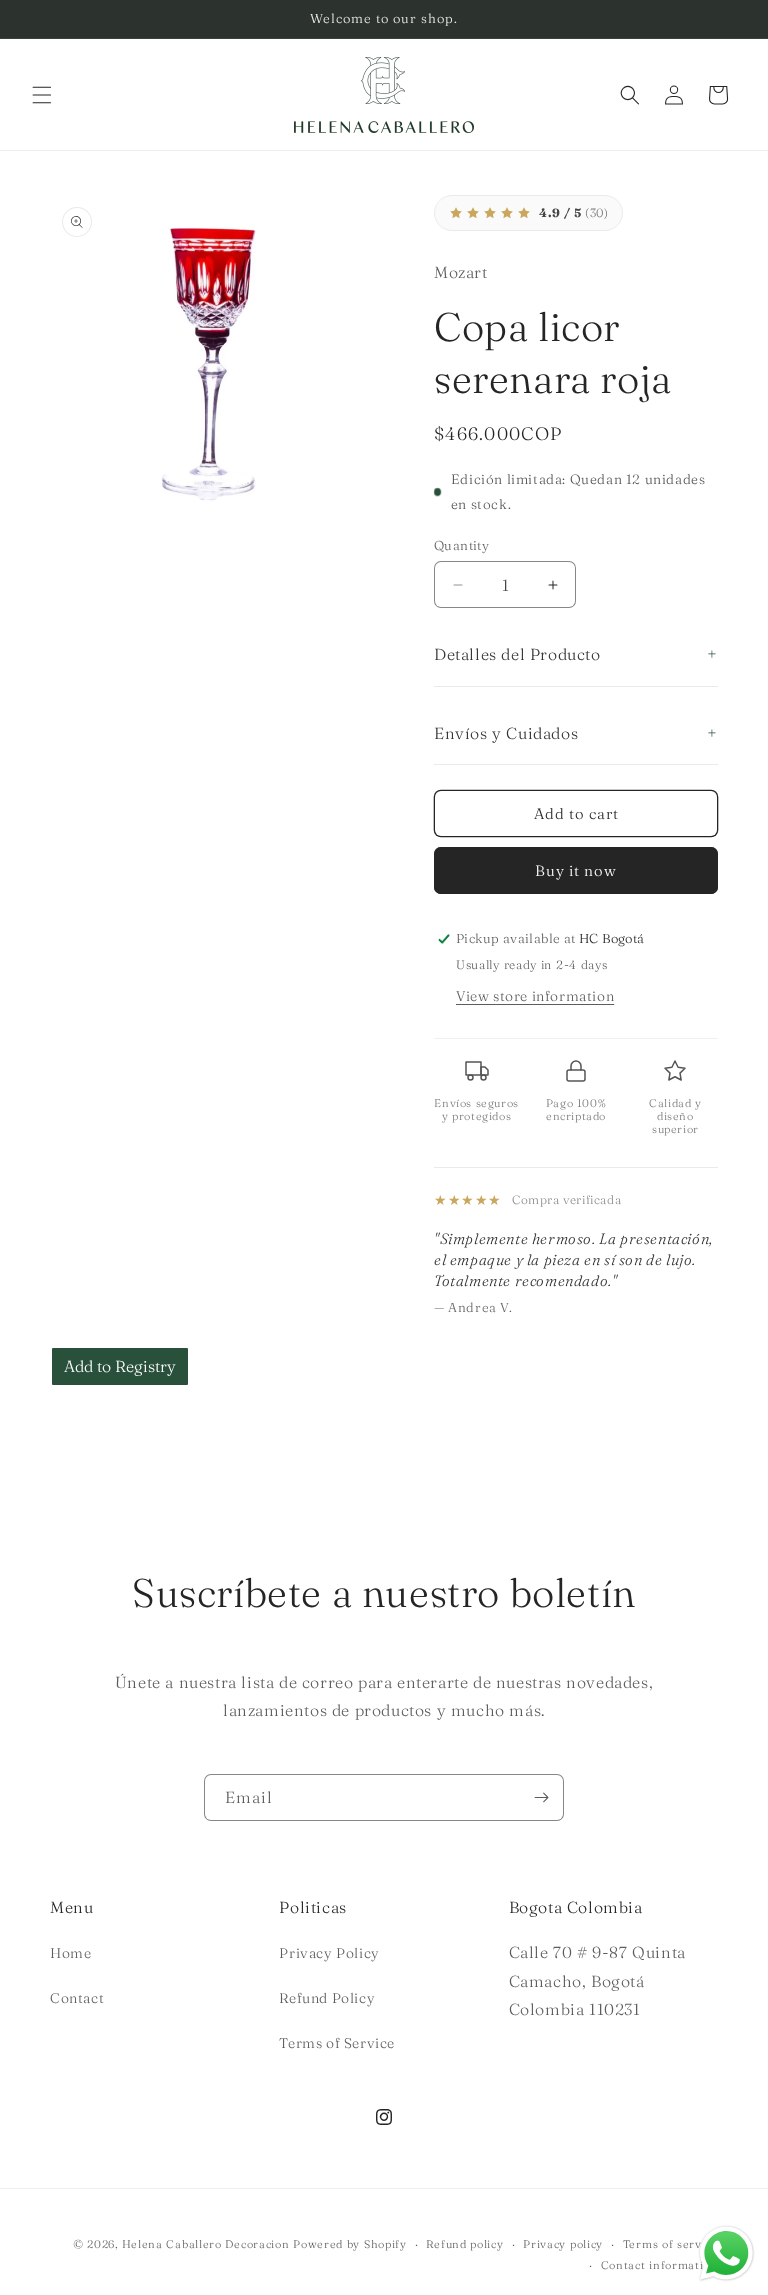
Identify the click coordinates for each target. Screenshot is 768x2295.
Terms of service (670, 2244)
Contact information (659, 2265)
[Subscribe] (541, 1797)
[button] (42, 95)
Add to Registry (120, 1366)
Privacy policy (563, 2244)
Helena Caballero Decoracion (206, 2244)
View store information (535, 996)
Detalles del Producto (517, 654)
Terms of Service (337, 2043)
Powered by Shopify (350, 2244)
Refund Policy (327, 1998)
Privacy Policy (329, 1953)
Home (70, 1953)
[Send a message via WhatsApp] (726, 2253)
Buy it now (576, 870)
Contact (77, 1998)
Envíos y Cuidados (506, 733)
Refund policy (464, 2244)
